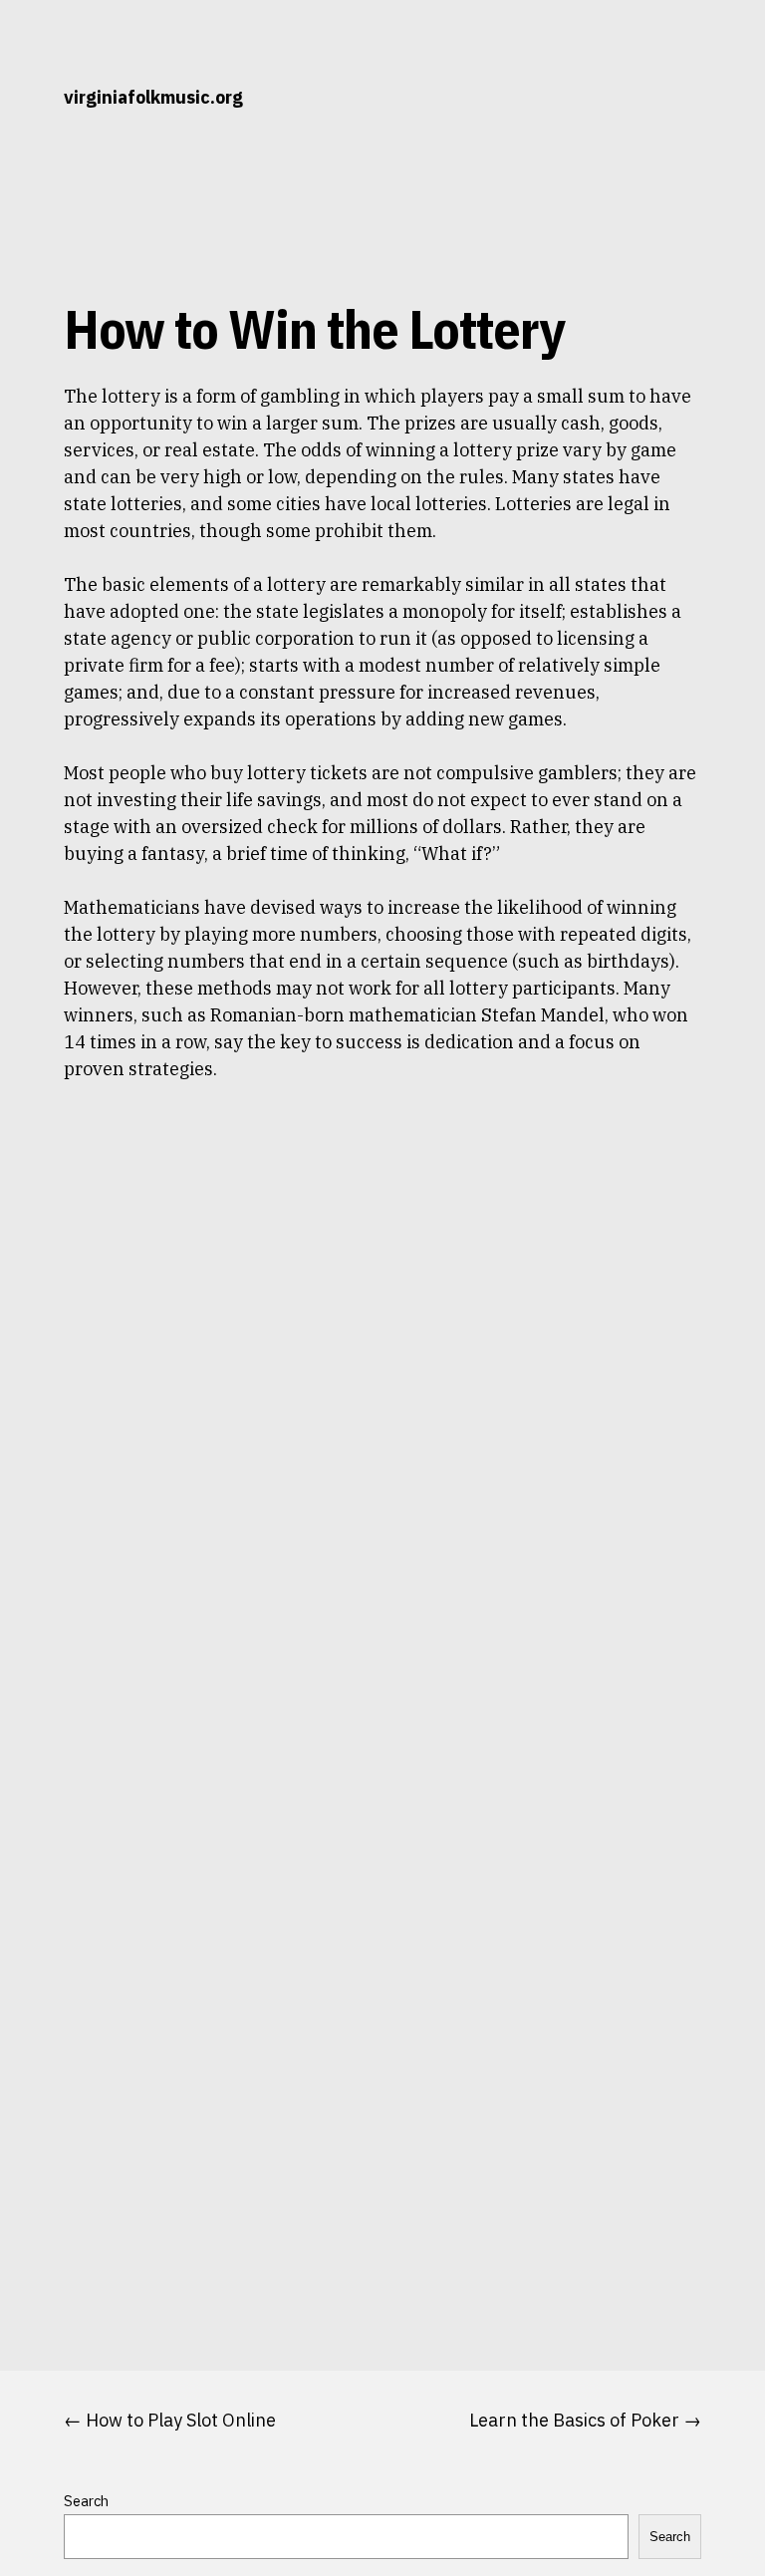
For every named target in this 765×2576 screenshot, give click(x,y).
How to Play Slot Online (181, 2420)
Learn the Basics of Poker (574, 2420)
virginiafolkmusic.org (153, 97)
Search (86, 2501)
